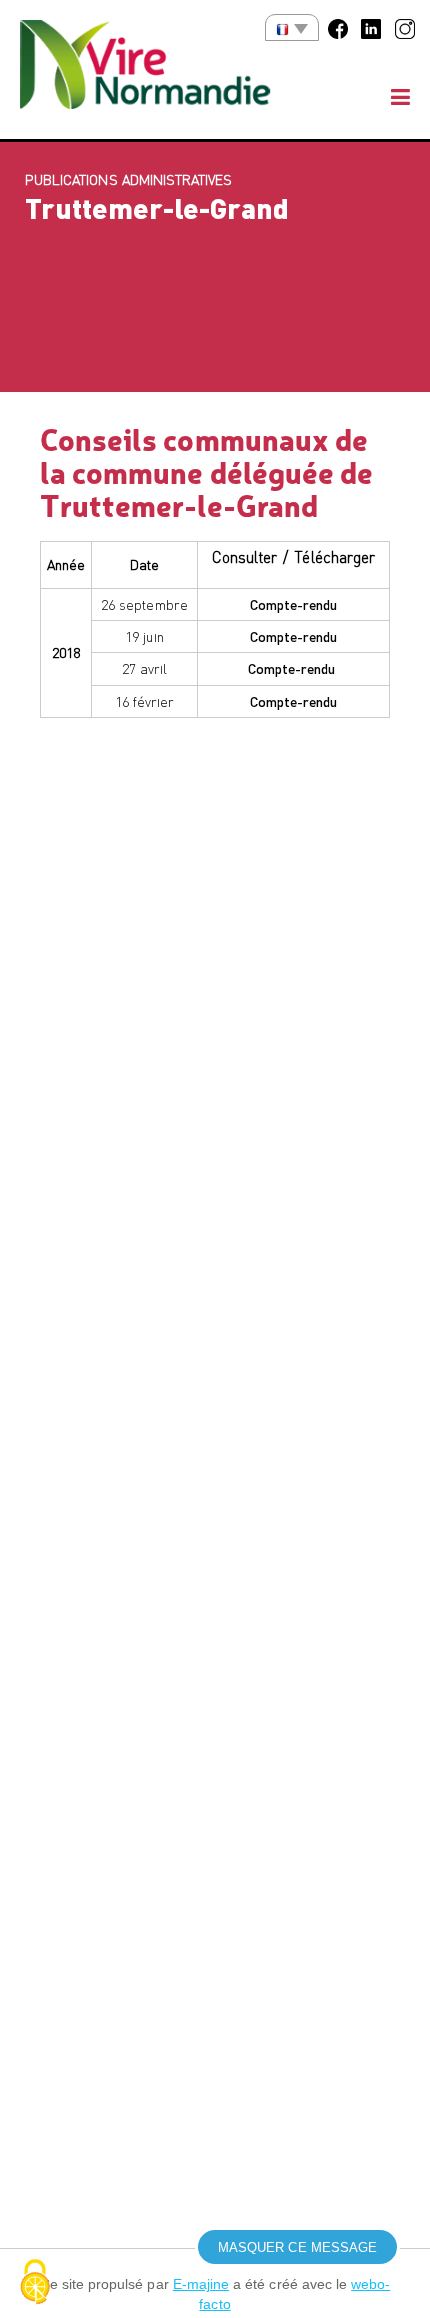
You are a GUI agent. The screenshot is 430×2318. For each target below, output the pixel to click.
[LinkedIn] (371, 27)
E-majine (201, 2284)
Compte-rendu (294, 604)
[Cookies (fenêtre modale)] (35, 2283)
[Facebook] (338, 27)
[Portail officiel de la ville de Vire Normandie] (160, 69)
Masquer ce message (297, 2247)
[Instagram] (405, 27)
